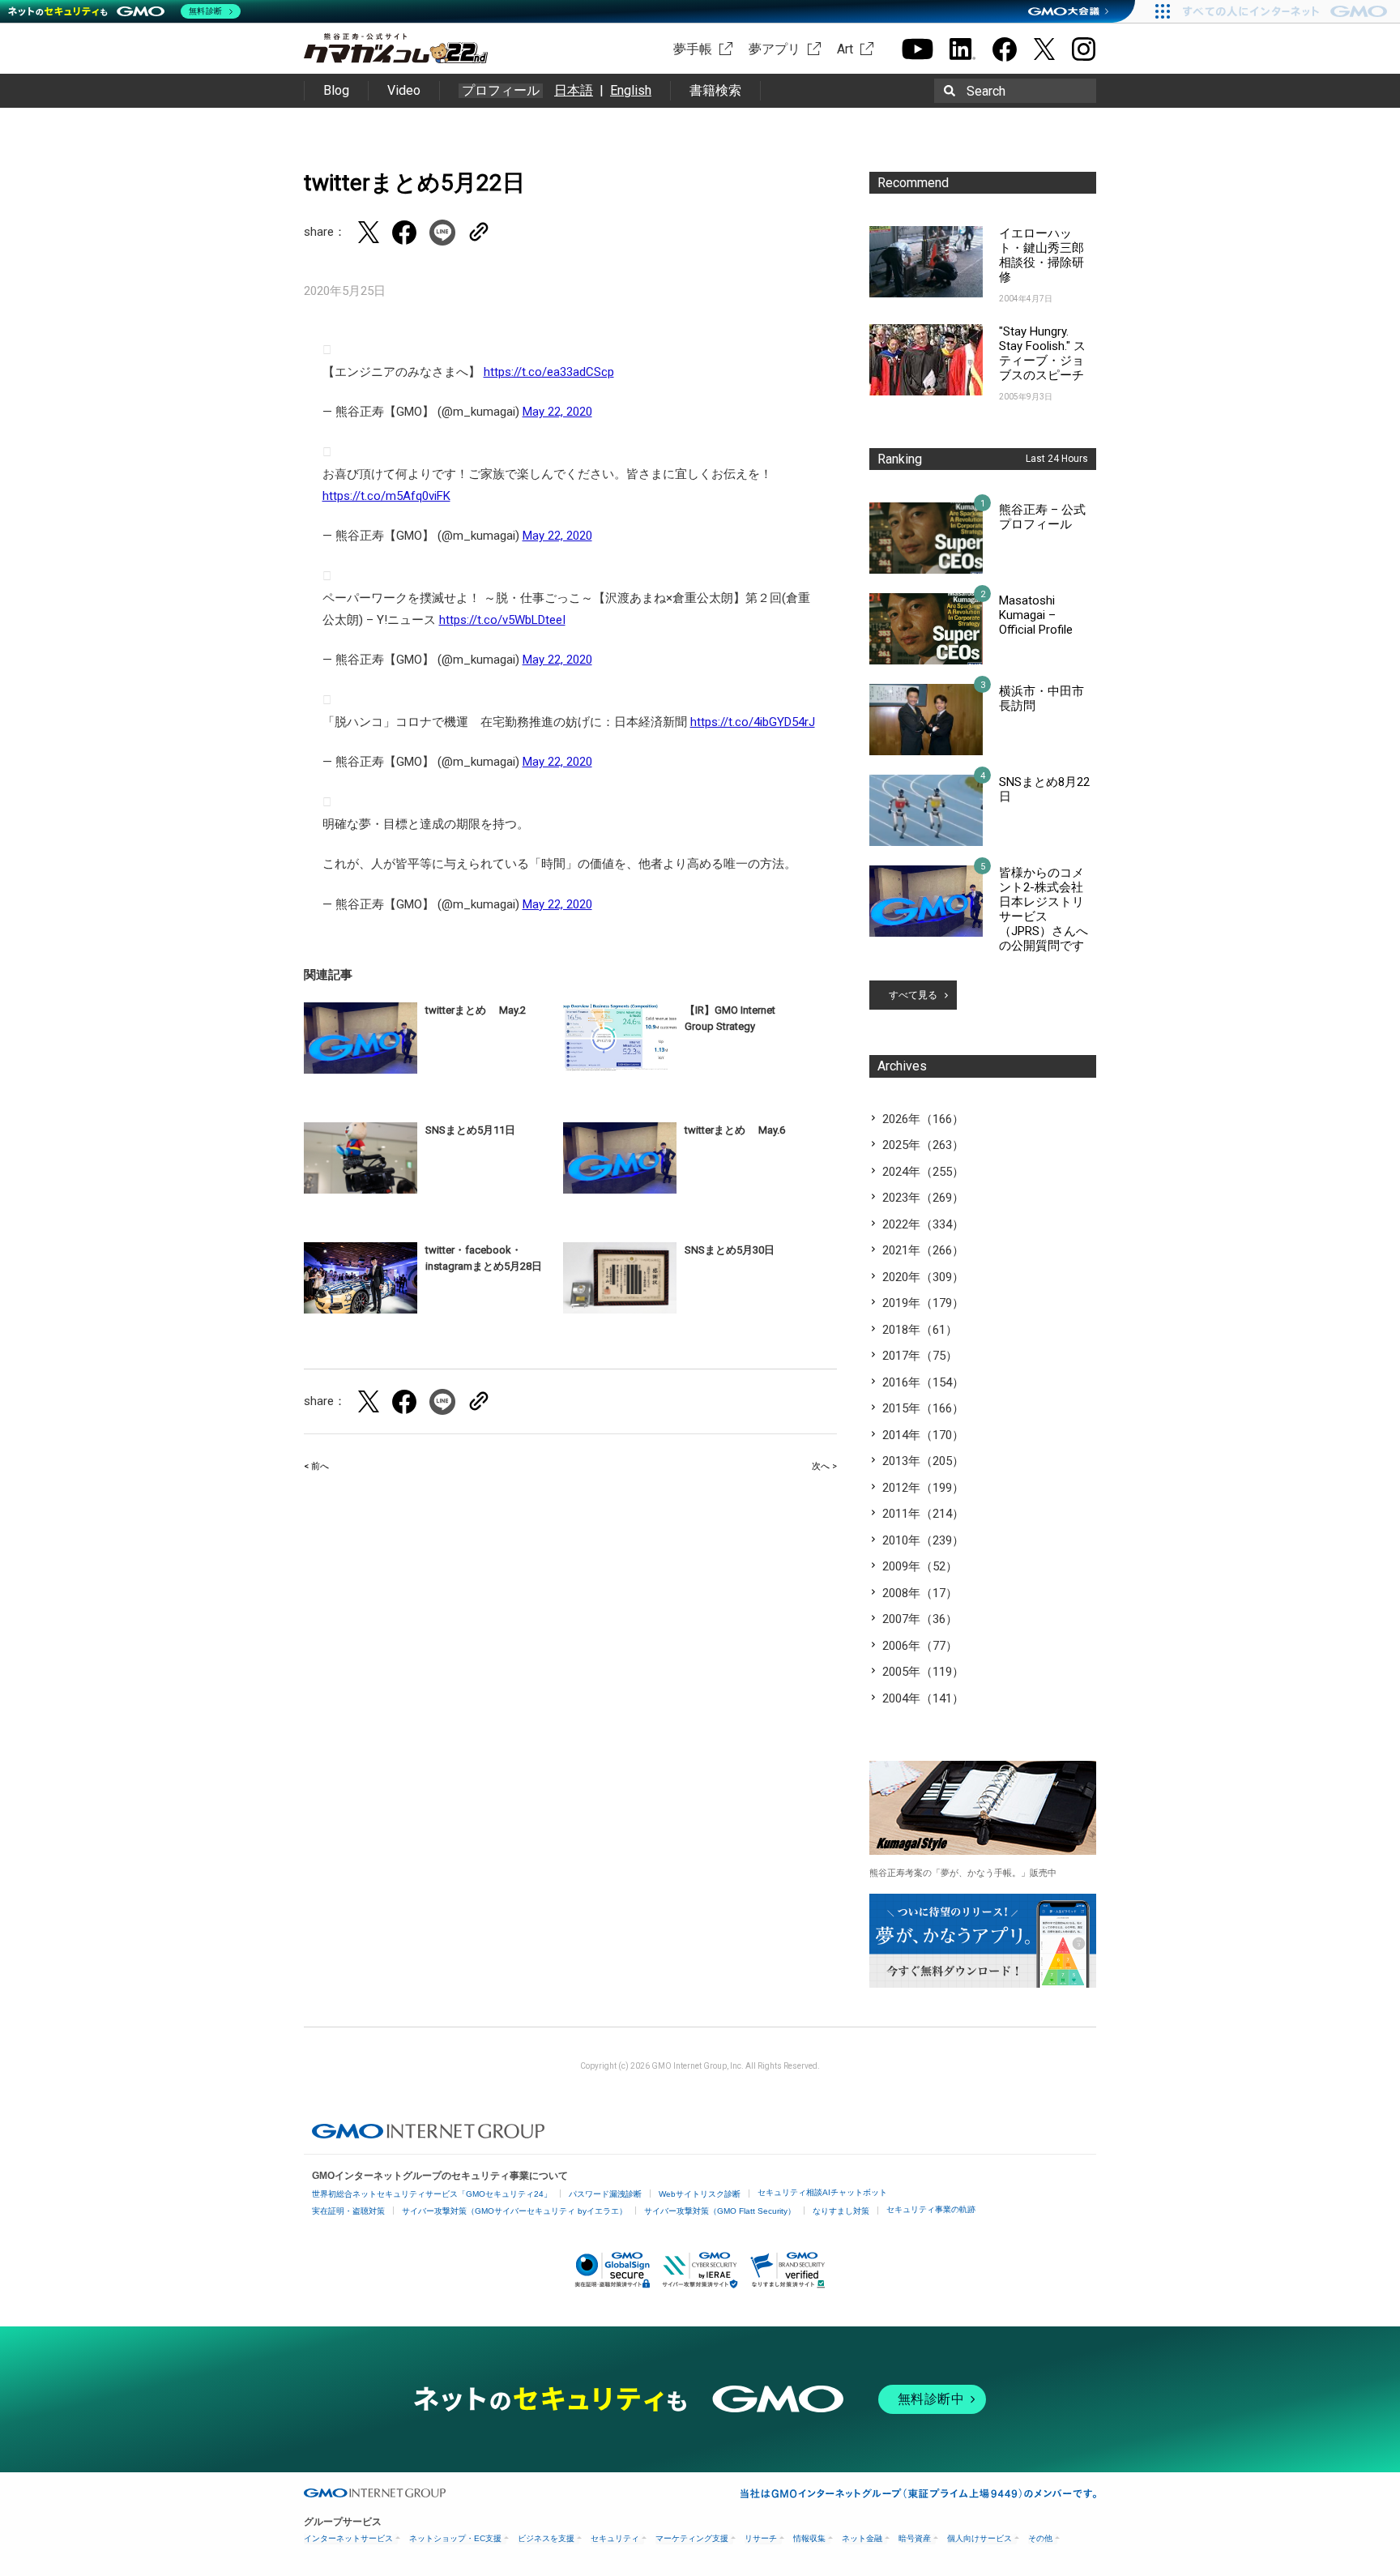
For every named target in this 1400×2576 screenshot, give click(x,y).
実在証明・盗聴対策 (348, 2211)
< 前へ (316, 1466)
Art (845, 49)
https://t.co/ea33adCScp (549, 372)
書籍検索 (715, 90)
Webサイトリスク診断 (700, 2194)
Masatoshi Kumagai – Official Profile (1036, 615)
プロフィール (501, 91)
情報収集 (809, 2538)
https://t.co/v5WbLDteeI (502, 620)
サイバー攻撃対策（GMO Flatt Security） (720, 2211)
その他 (1040, 2538)
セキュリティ (615, 2538)
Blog (336, 90)
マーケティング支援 (692, 2538)
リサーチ (761, 2538)
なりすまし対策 (841, 2211)
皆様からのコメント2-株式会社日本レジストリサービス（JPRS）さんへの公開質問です (1044, 909)
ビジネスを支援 (546, 2538)
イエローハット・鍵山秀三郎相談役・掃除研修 (1041, 255)
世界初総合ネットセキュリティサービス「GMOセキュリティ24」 (432, 2194)
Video (404, 90)
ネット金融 (862, 2538)
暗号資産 (915, 2538)
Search (986, 91)
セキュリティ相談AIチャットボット (822, 2192)
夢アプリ (775, 49)
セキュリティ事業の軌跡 (931, 2209)
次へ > (824, 1466)
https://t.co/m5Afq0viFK (386, 496)
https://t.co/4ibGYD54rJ (753, 722)
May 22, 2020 (557, 412)
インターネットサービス (348, 2538)
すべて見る (913, 995)
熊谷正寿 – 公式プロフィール (1042, 517)
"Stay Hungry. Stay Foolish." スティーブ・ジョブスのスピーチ (1042, 353)
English (631, 90)
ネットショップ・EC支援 (455, 2538)
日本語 (574, 90)
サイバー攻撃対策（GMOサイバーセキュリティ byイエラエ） (514, 2211)
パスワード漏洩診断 (605, 2194)
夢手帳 (693, 49)
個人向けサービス (980, 2538)
